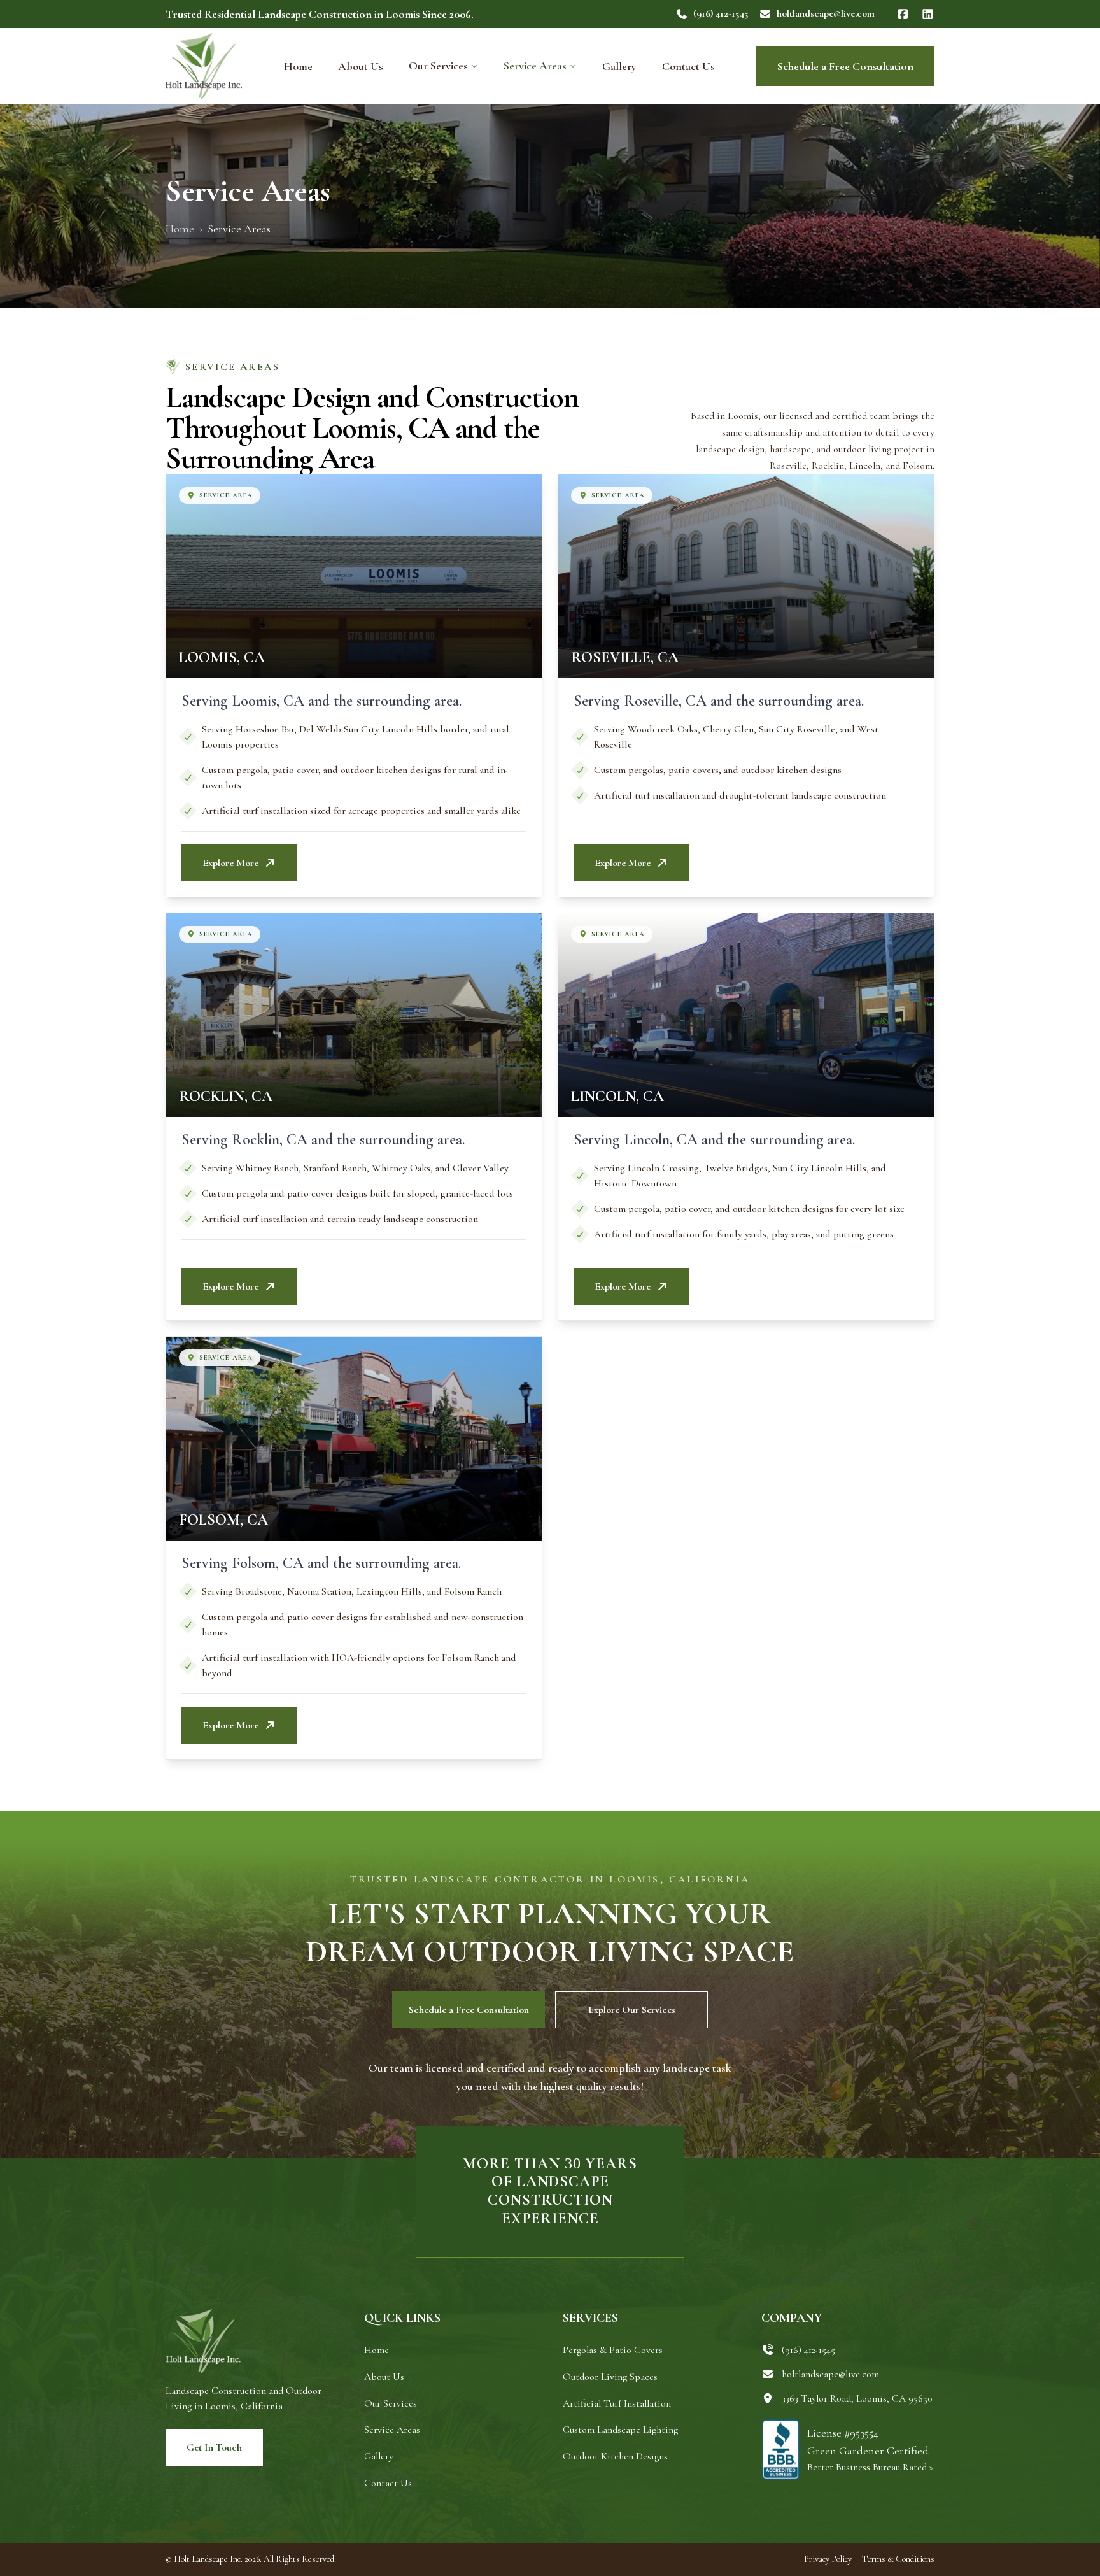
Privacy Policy (828, 2559)
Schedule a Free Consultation (845, 66)
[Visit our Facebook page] (903, 14)
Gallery (619, 66)
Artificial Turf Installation (617, 2403)
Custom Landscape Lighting (620, 2430)
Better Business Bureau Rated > (871, 2467)
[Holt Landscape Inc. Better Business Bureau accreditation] (780, 2449)
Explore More (230, 863)
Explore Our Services (632, 2010)
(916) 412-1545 (721, 13)
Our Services (438, 66)
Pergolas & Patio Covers (613, 2350)
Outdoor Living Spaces (610, 2377)
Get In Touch (214, 2447)
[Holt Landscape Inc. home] (204, 66)
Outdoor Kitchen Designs (615, 2456)
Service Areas (535, 66)
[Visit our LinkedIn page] (928, 14)
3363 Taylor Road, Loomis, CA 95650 (857, 2398)
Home (298, 66)
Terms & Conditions (898, 2559)
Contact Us (688, 66)
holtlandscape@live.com (826, 13)
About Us (361, 66)
